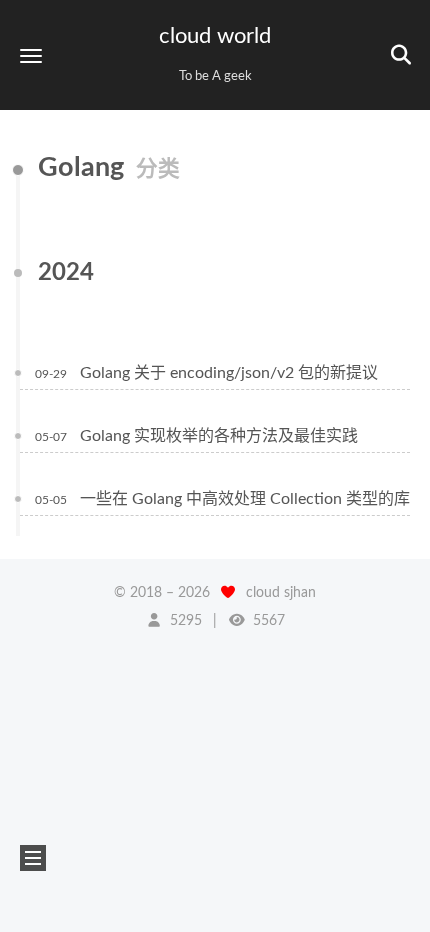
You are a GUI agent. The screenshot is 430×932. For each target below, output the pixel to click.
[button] (31, 55)
